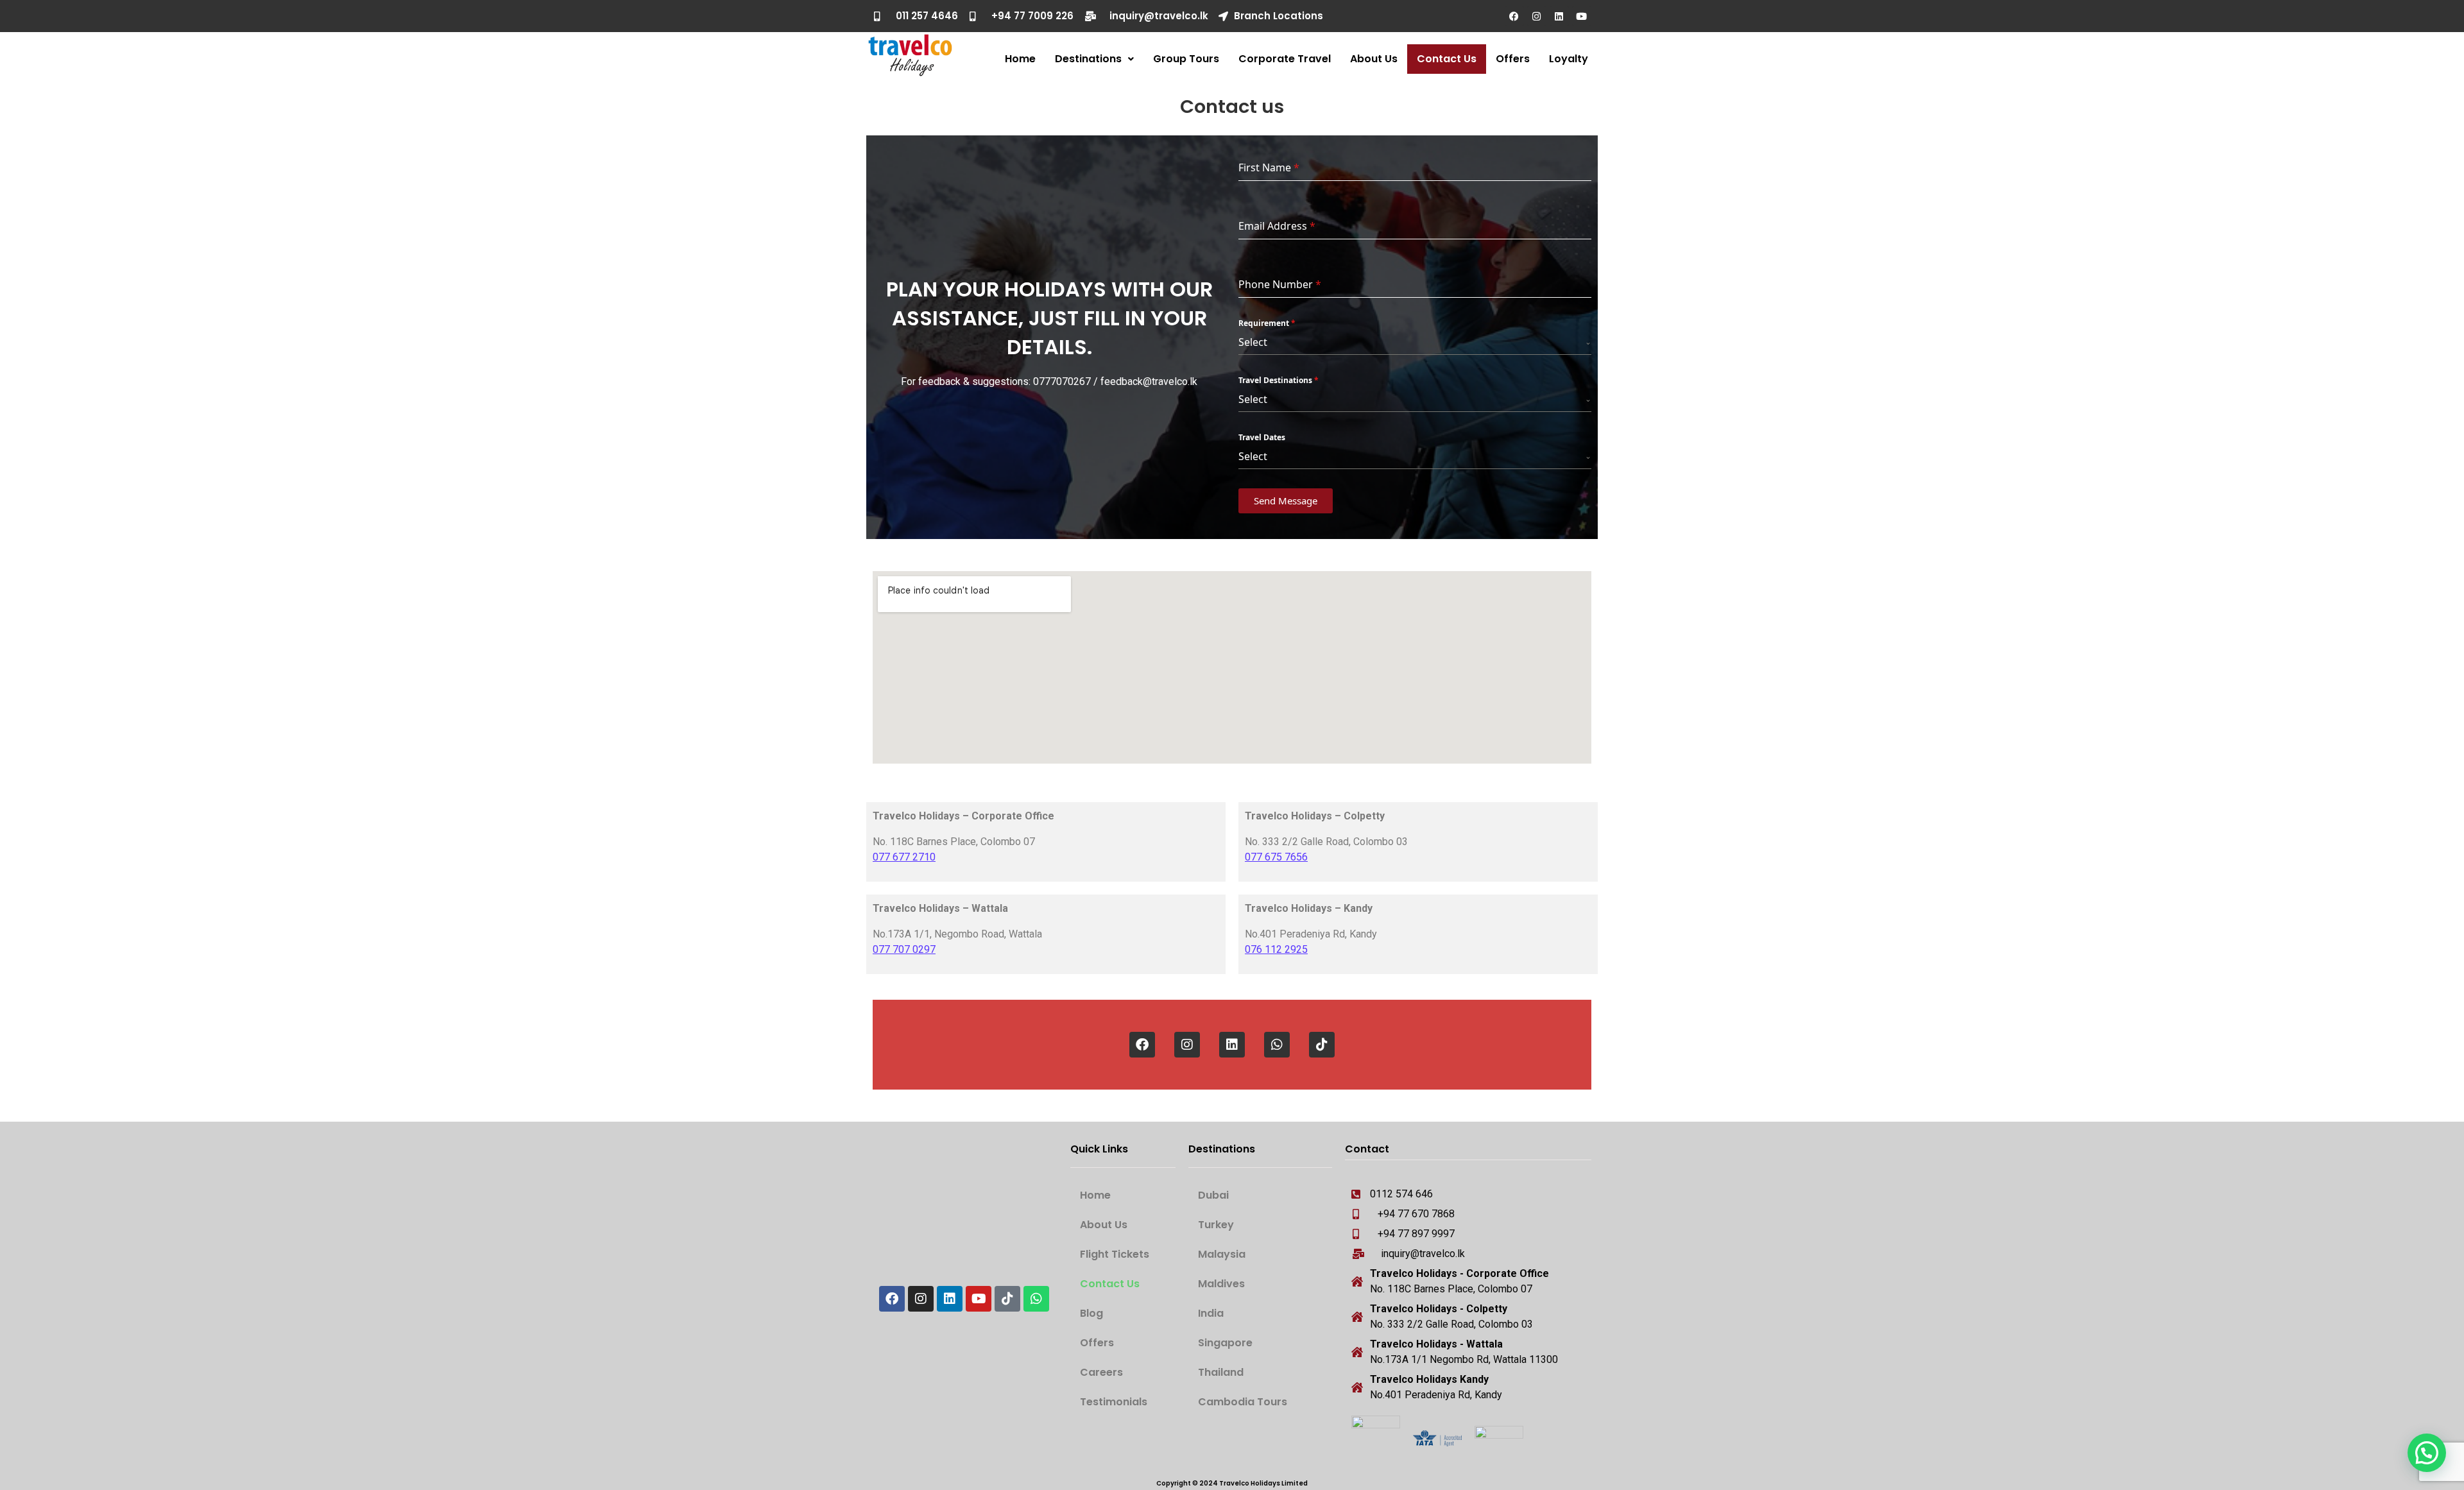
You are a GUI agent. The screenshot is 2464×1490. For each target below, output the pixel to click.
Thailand (1221, 1372)
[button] (1094, 59)
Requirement (1267, 323)
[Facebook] (1514, 16)
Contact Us (1447, 59)
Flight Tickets (1115, 1254)
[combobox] (1415, 342)
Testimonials (1114, 1402)
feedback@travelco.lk (1149, 381)
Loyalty (1569, 59)
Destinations (1088, 59)
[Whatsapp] (1277, 1045)
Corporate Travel (1285, 59)
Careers (1101, 1372)
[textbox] (1412, 342)
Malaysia (1222, 1254)
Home (1020, 59)
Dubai (1213, 1195)
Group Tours (1186, 59)
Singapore (1225, 1343)
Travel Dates (1262, 437)
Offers (1513, 59)
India (1211, 1313)
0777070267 (1062, 381)
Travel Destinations (1279, 380)
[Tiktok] (1322, 1045)
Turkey (1216, 1225)
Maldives (1221, 1284)
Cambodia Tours (1243, 1402)
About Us (1374, 59)
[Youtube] (1582, 16)
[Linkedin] (1559, 16)
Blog (1091, 1313)
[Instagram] (1537, 16)
